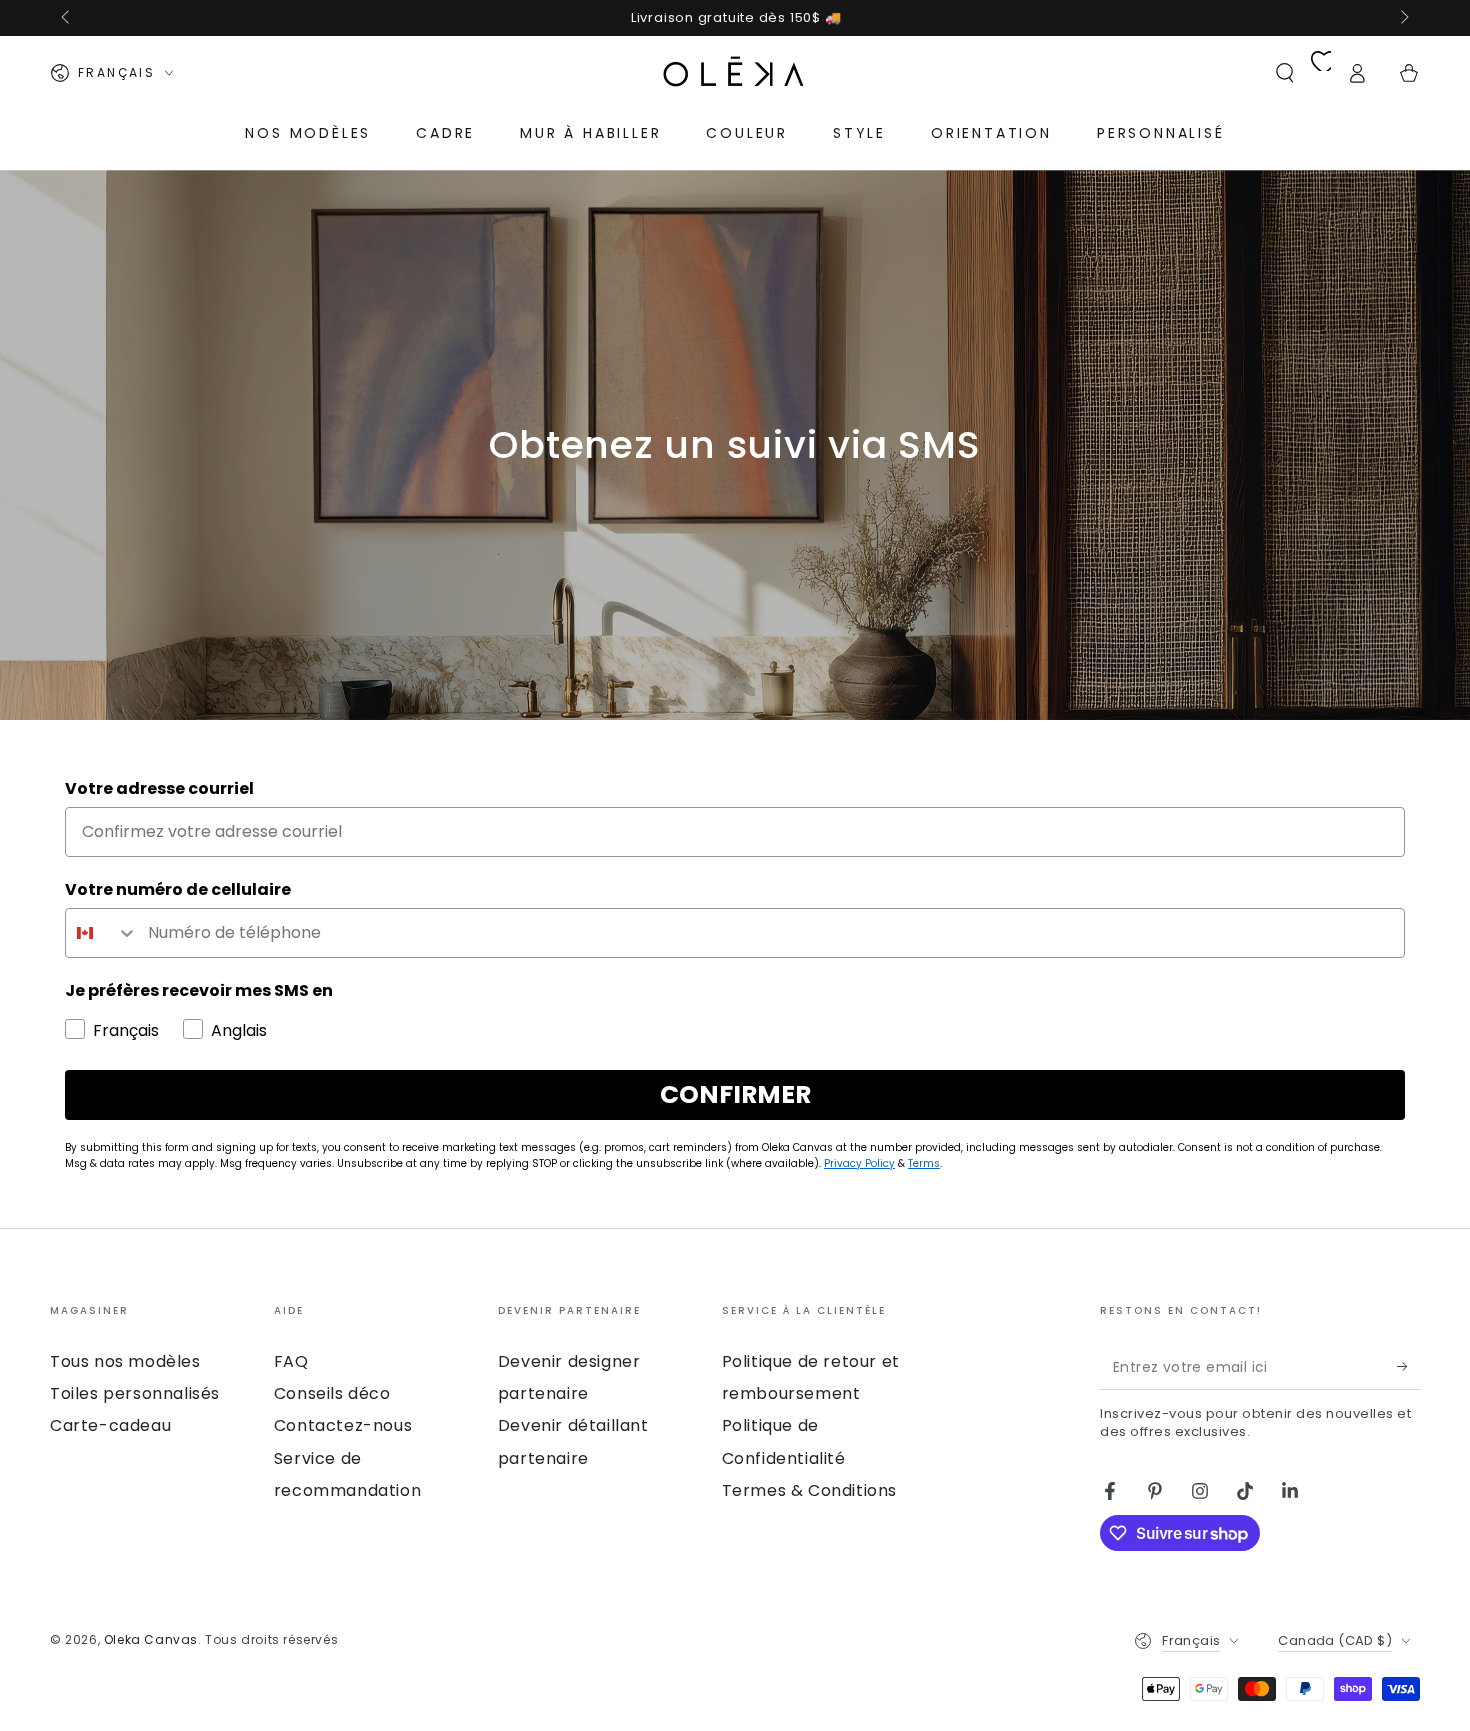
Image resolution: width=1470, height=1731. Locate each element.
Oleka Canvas (151, 1639)
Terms (924, 1163)
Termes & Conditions (809, 1490)
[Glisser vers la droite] (1403, 18)
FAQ (291, 1361)
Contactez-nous (343, 1425)
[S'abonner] (1408, 1367)
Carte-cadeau (110, 1425)
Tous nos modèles (125, 1361)
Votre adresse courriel (159, 788)
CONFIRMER (735, 1094)
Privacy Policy (859, 1163)
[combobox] (102, 933)
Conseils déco (332, 1393)
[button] (1285, 73)
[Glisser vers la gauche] (67, 18)
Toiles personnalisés (135, 1393)
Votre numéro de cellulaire (178, 889)
